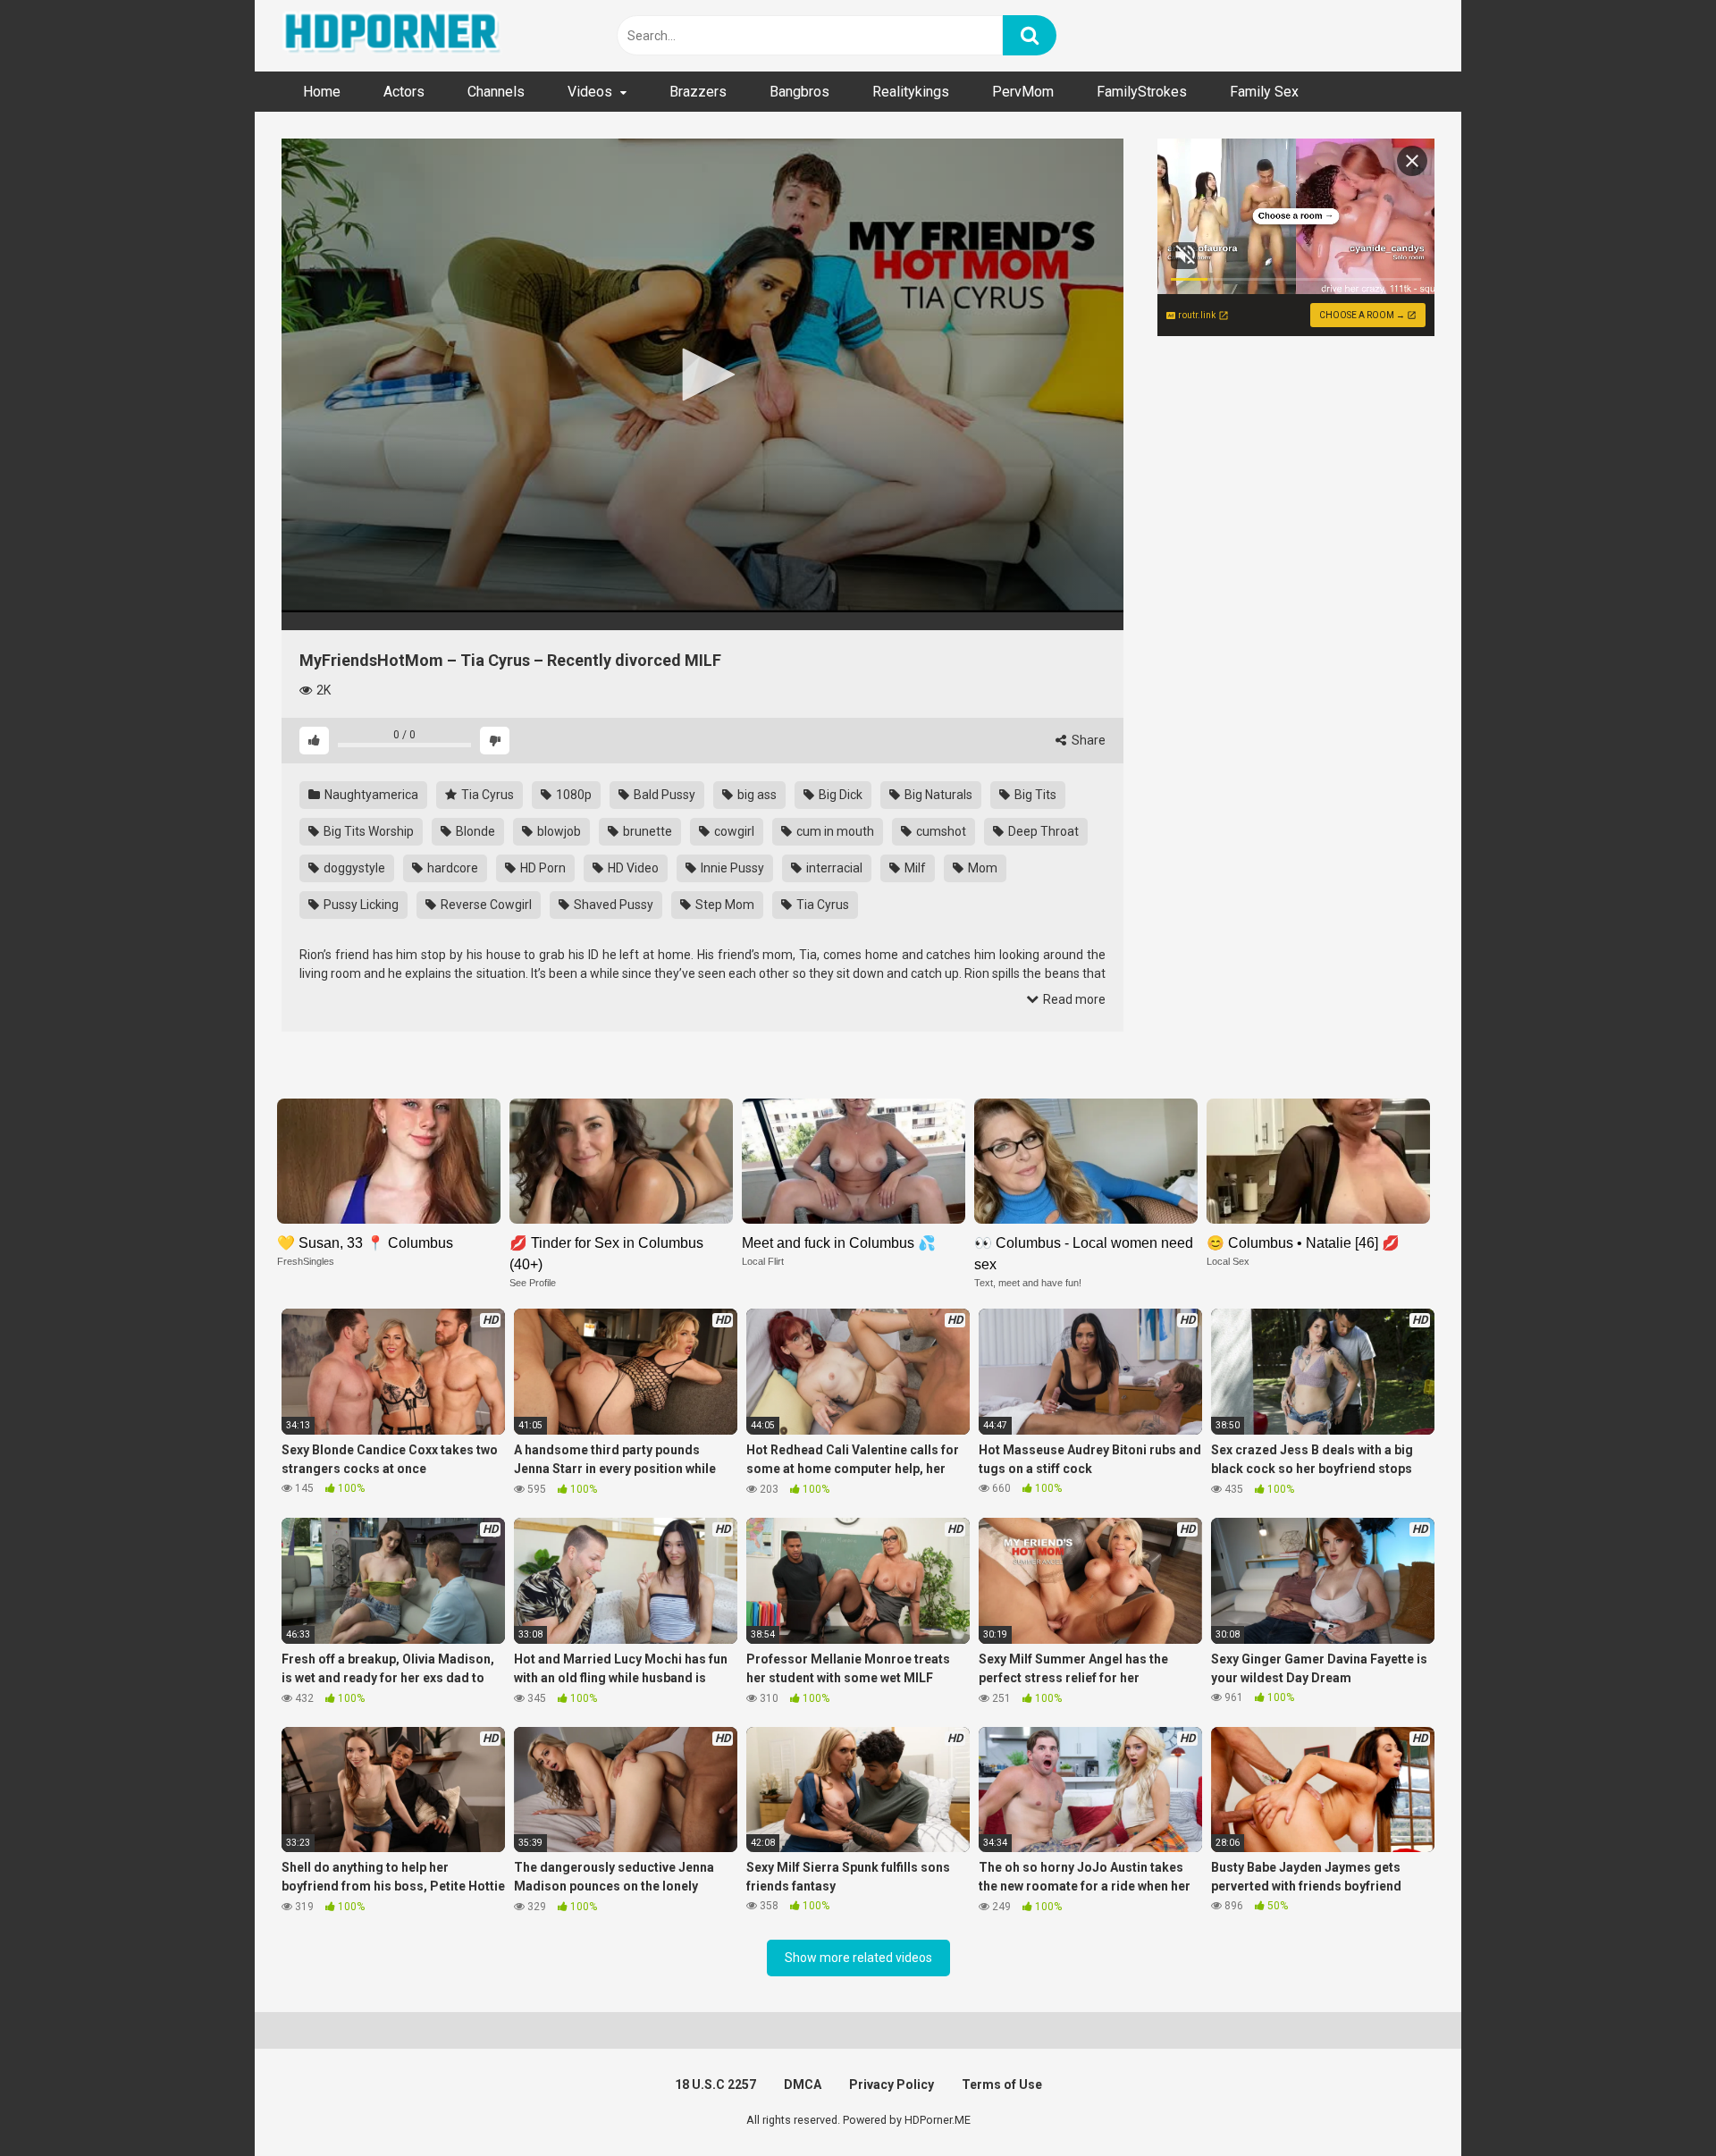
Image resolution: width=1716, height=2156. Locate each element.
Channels (496, 92)
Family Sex (1264, 92)
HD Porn (542, 868)
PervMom (1023, 92)
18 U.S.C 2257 (715, 2084)
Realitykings (911, 92)
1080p (572, 795)
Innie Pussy (731, 868)
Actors (404, 92)
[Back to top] (1656, 2102)
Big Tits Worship (367, 831)
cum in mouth (834, 831)
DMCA (803, 2084)
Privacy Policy (892, 2084)
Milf (914, 868)
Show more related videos (858, 1958)
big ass (756, 795)
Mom (981, 868)
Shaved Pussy (612, 905)
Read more (1073, 999)
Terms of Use (1002, 2084)
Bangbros (799, 92)
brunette (646, 831)
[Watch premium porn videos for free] (393, 36)
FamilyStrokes (1142, 92)
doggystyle (353, 868)
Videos (590, 92)
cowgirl (733, 831)
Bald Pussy (663, 795)
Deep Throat (1042, 831)
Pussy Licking (360, 905)
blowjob (558, 831)
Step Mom (723, 905)
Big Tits (1034, 795)
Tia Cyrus (486, 795)
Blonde (474, 831)
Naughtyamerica (370, 795)
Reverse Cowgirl (485, 905)
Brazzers (698, 92)
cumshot (940, 831)
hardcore (451, 868)
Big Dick (839, 795)
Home (322, 92)
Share (1087, 740)
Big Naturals (937, 795)
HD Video (632, 868)
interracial (833, 868)
